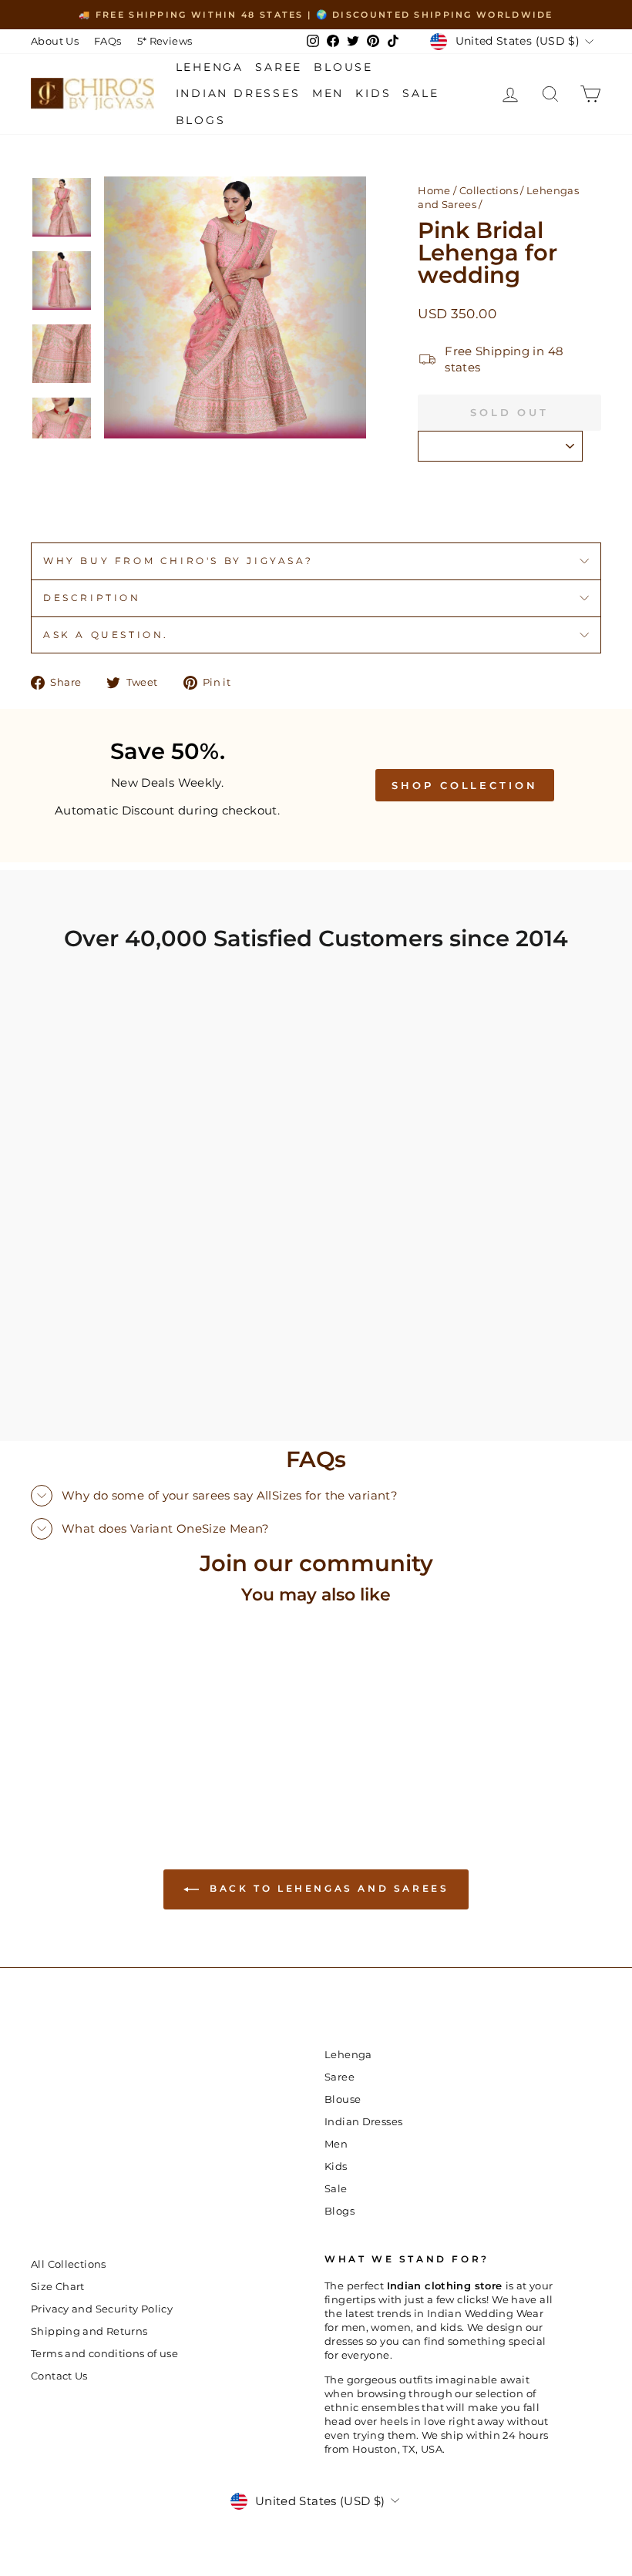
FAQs (108, 41)
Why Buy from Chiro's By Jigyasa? (178, 561)
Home (434, 191)
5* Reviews (165, 41)
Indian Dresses (238, 93)
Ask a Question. (106, 635)
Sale (420, 93)
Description (92, 598)
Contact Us (59, 2376)
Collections (489, 191)
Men (328, 93)
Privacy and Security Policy (102, 2309)
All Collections (69, 2264)
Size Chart (58, 2287)
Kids (373, 93)
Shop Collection (465, 785)
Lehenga (210, 67)
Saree (279, 67)
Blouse (343, 67)
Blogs (201, 120)
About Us (55, 41)
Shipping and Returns (89, 2331)
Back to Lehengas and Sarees (327, 1888)
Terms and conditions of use (104, 2354)
